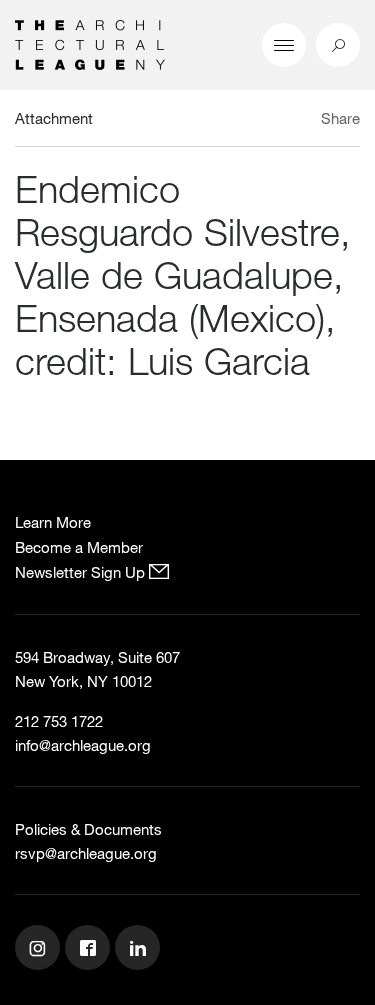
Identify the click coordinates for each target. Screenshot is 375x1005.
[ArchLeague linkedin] (140, 950)
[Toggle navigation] (284, 45)
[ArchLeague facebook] (90, 950)
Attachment (54, 118)
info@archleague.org (83, 745)
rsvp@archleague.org (86, 853)
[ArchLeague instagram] (40, 950)
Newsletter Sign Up (82, 572)
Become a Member (79, 547)
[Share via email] (250, 121)
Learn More (53, 522)
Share (340, 118)
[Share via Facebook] (303, 121)
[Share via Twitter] (281, 121)
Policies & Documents (88, 829)
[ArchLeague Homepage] (90, 43)
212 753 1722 (59, 721)
